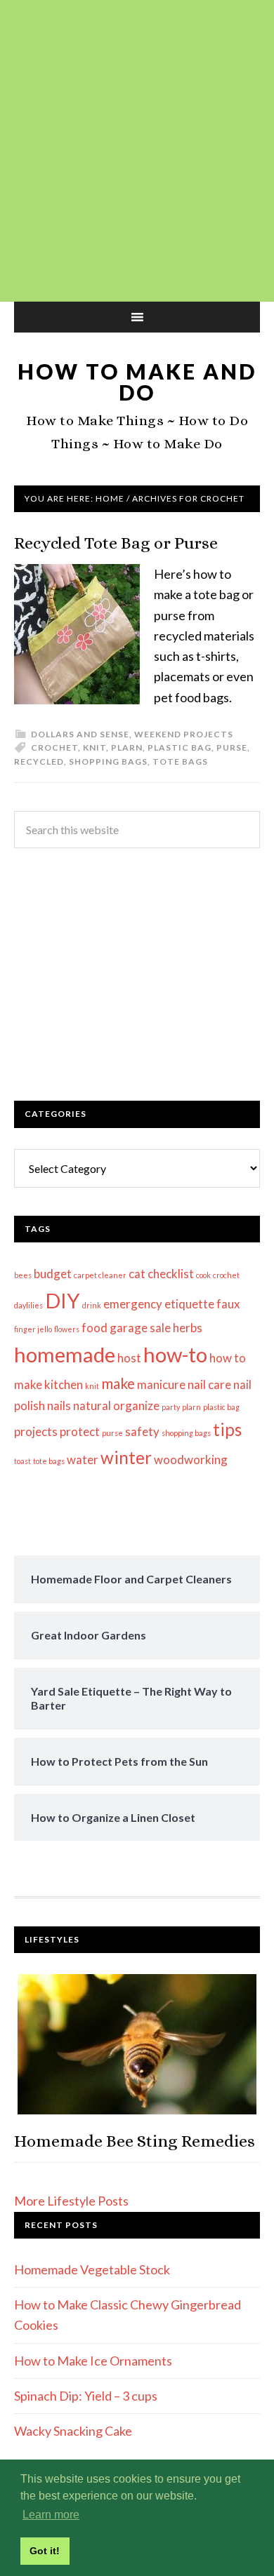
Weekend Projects (184, 734)
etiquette (189, 1304)
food (94, 1328)
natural (92, 1406)
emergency (133, 1304)
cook (203, 1275)
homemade (65, 1354)
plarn (127, 747)
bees (23, 1275)
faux (228, 1304)
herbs (188, 1328)
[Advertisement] (137, 151)
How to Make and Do (137, 382)
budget (53, 1274)
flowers (67, 1329)
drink (92, 1305)
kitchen (64, 1384)
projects (36, 1431)
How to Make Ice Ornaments (93, 2361)
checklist (171, 1274)
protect (80, 1431)
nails (59, 1406)
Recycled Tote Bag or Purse (116, 543)
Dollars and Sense (80, 734)
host (129, 1358)
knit (94, 747)
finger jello (33, 1329)
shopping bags (108, 762)
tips (227, 1429)
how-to (175, 1354)
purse (232, 747)
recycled (39, 762)
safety (142, 1431)
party (171, 1407)
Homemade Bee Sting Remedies (135, 2141)
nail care (209, 1384)
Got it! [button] (45, 2551)
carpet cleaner (100, 1275)
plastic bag (180, 747)
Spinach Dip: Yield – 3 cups (86, 2396)
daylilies (28, 1305)
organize (136, 1406)
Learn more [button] (51, 2515)
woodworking (191, 1460)
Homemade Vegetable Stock (92, 2269)
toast (22, 1461)
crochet (54, 747)
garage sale (140, 1328)
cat (137, 1274)
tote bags (180, 762)
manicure (161, 1384)
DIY (63, 1300)
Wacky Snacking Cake (73, 2431)
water (83, 1460)
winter (126, 1457)
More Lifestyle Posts (71, 2201)
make (118, 1383)
